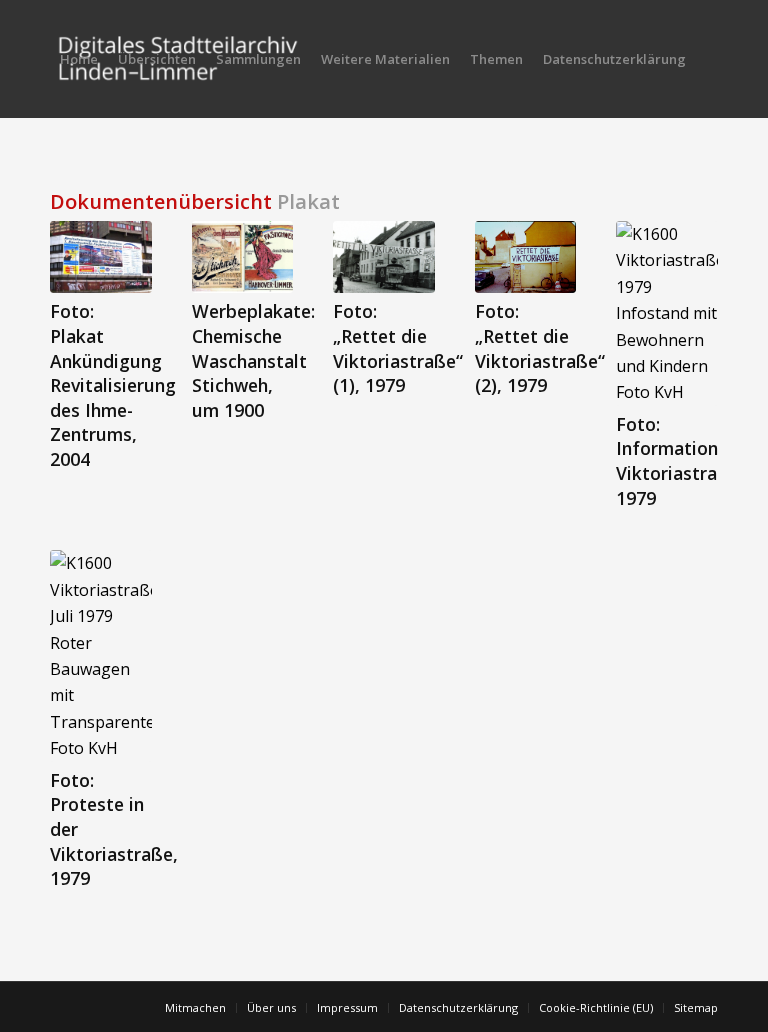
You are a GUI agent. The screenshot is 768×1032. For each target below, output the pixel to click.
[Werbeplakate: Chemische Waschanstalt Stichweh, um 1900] (243, 257)
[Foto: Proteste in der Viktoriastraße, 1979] (101, 655)
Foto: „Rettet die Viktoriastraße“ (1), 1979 (398, 348)
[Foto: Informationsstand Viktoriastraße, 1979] (667, 313)
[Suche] (66, 177)
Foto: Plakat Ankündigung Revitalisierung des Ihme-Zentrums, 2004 (113, 385)
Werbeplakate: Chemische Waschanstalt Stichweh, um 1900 (253, 360)
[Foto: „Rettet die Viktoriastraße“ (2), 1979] (526, 257)
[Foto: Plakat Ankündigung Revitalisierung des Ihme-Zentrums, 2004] (101, 257)
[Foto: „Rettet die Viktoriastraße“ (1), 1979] (384, 257)
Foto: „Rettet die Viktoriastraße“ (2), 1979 (540, 348)
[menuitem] (79, 59)
